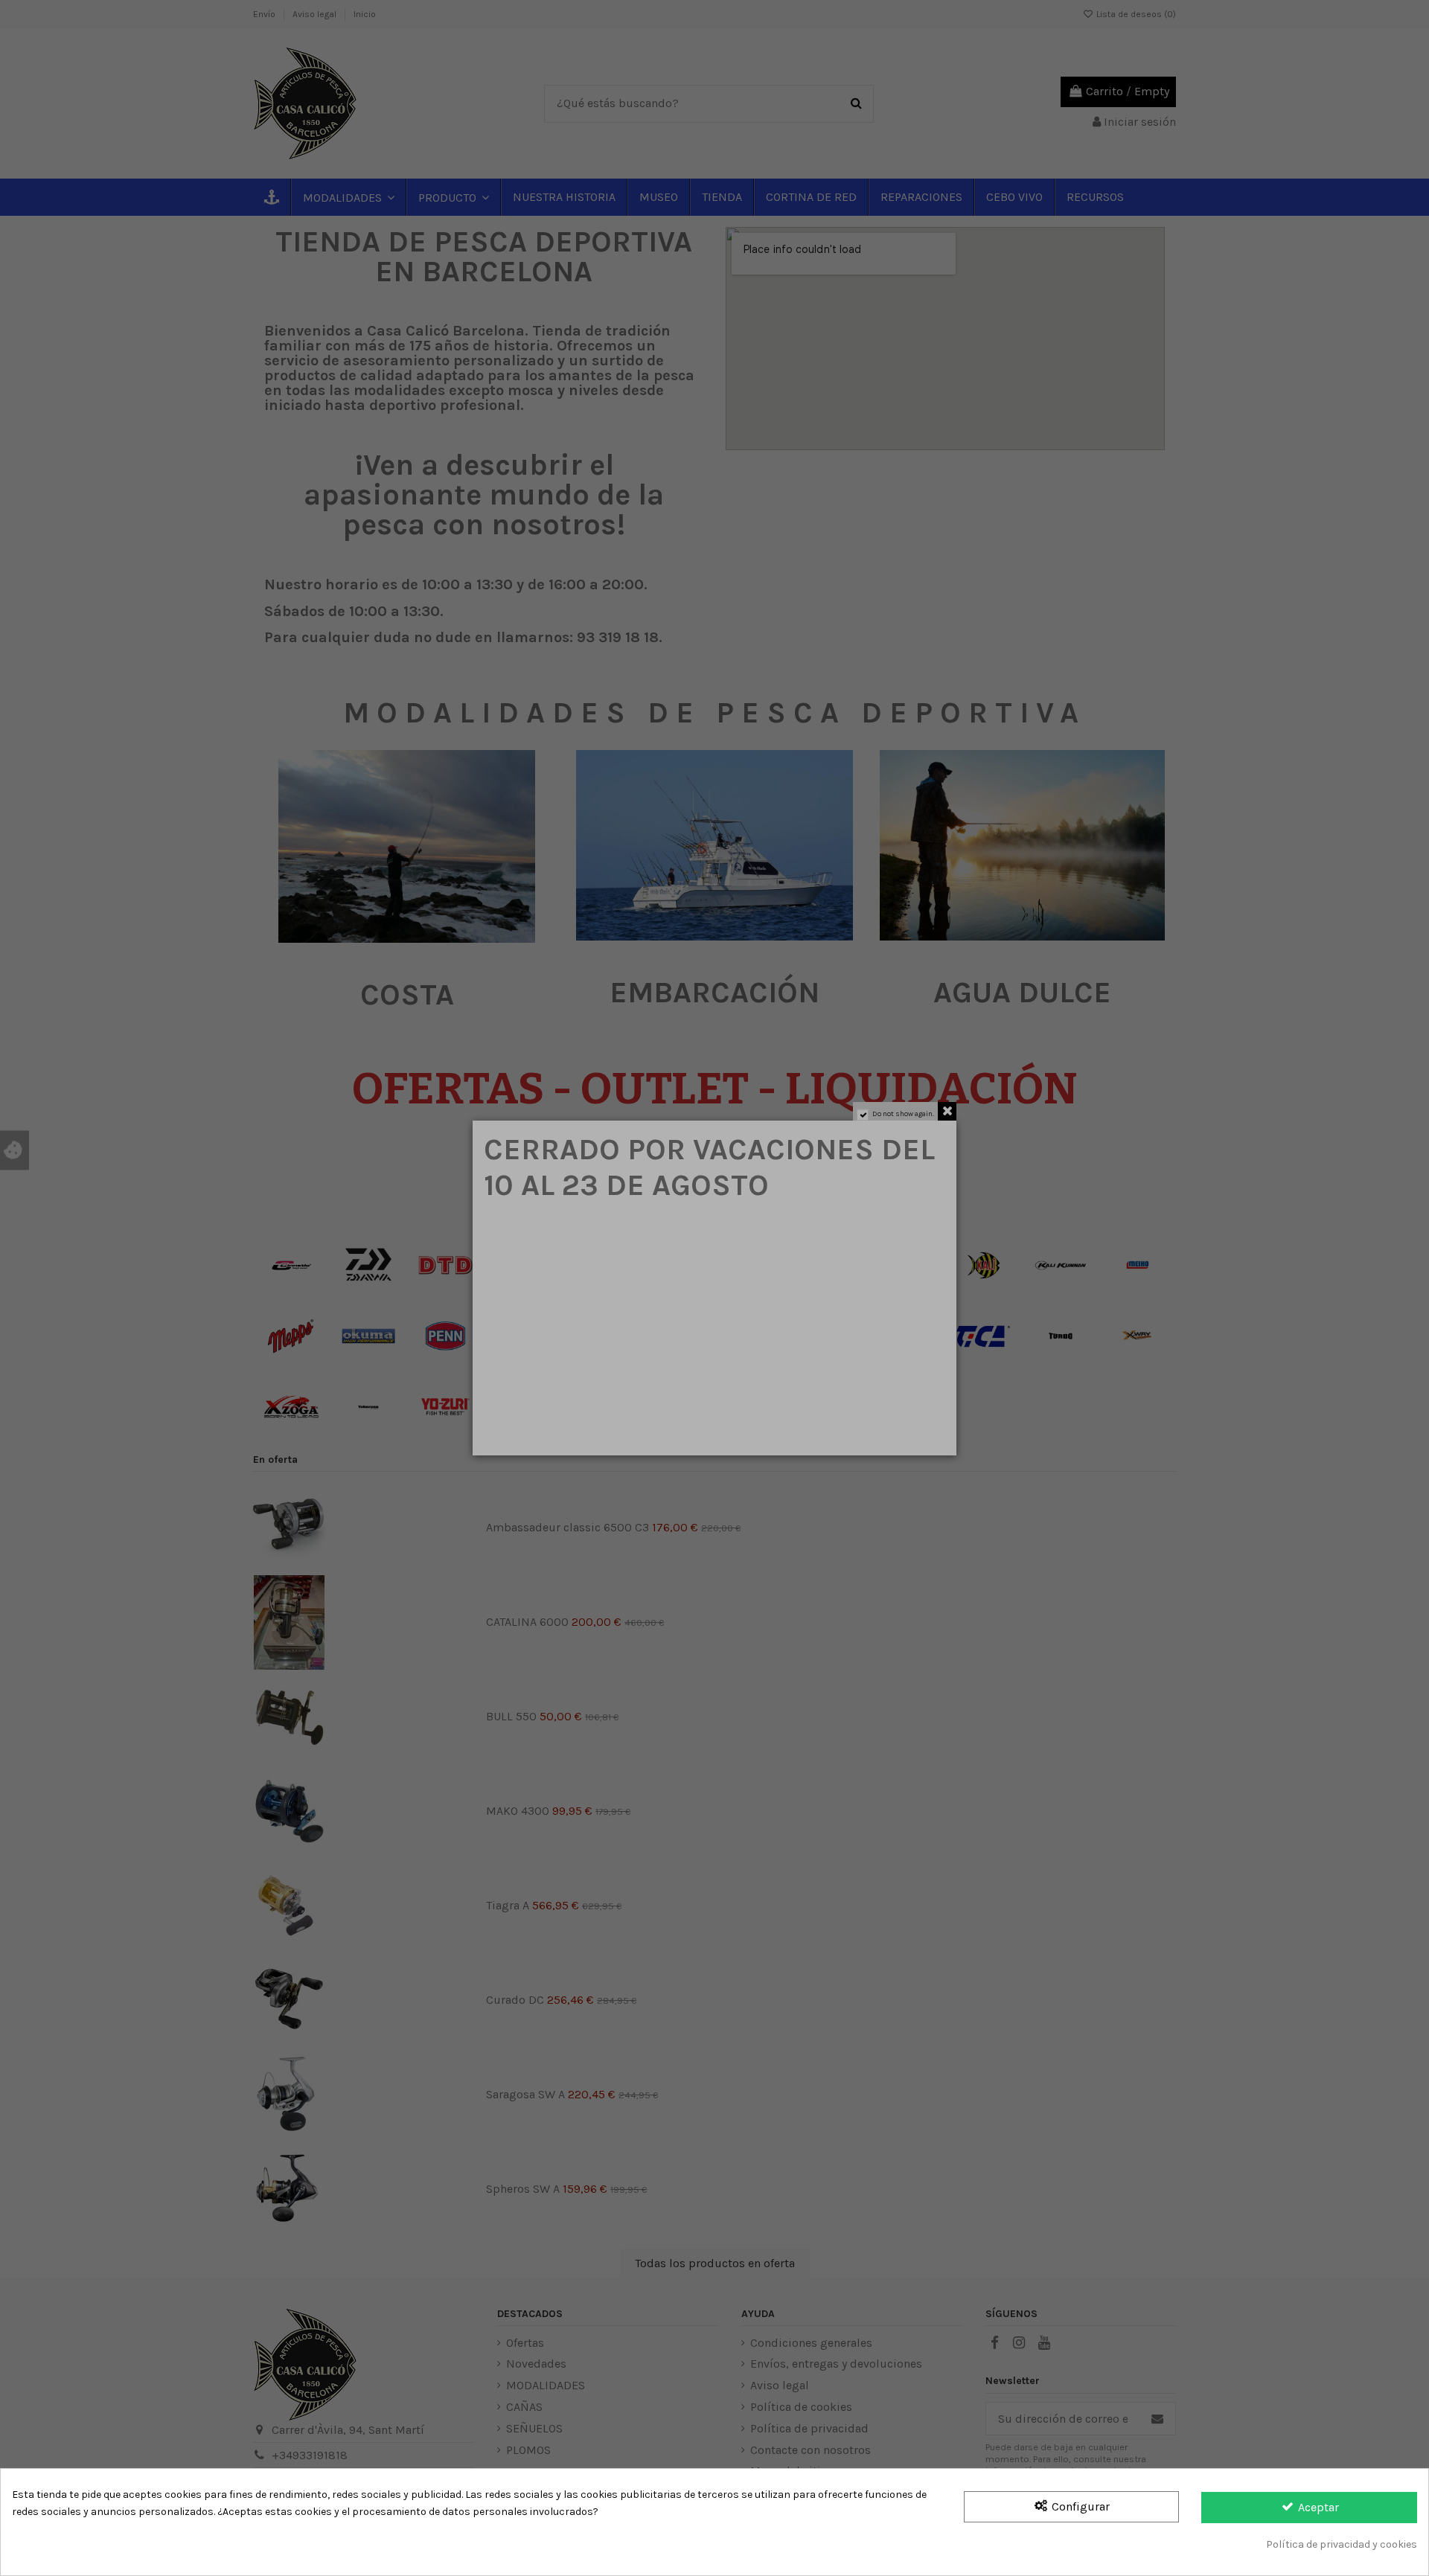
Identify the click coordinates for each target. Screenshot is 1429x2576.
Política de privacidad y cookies (1342, 2544)
